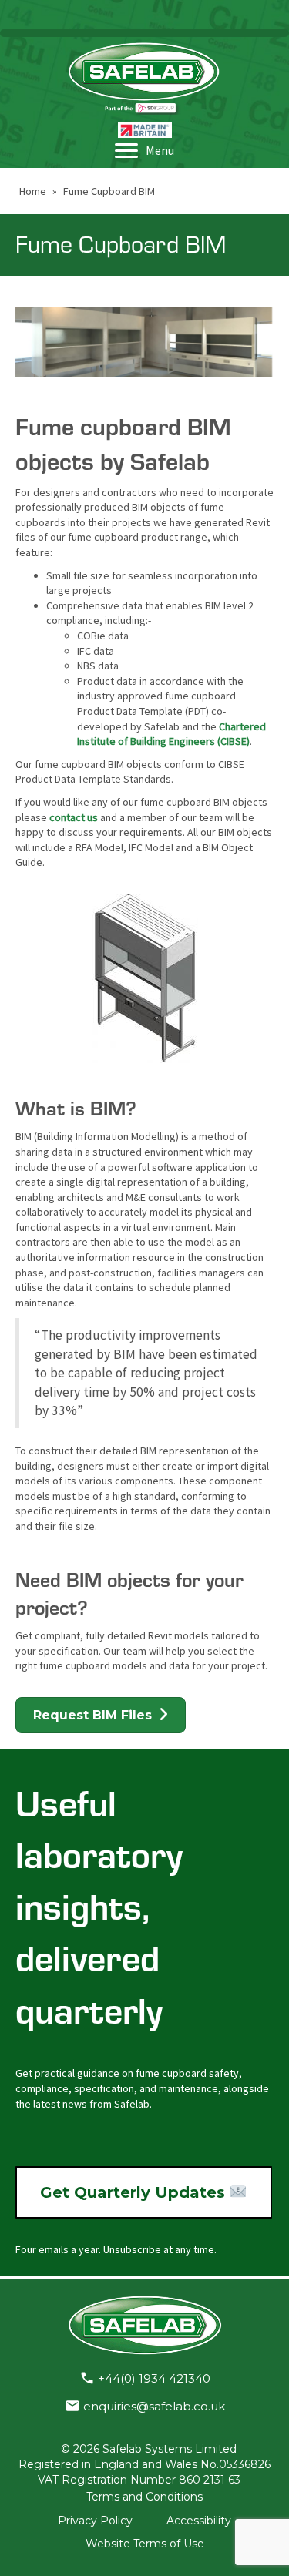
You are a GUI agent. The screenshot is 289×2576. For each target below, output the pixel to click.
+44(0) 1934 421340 (154, 2378)
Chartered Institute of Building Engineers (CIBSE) (171, 734)
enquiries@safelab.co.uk (154, 2406)
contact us (74, 817)
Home (33, 191)
